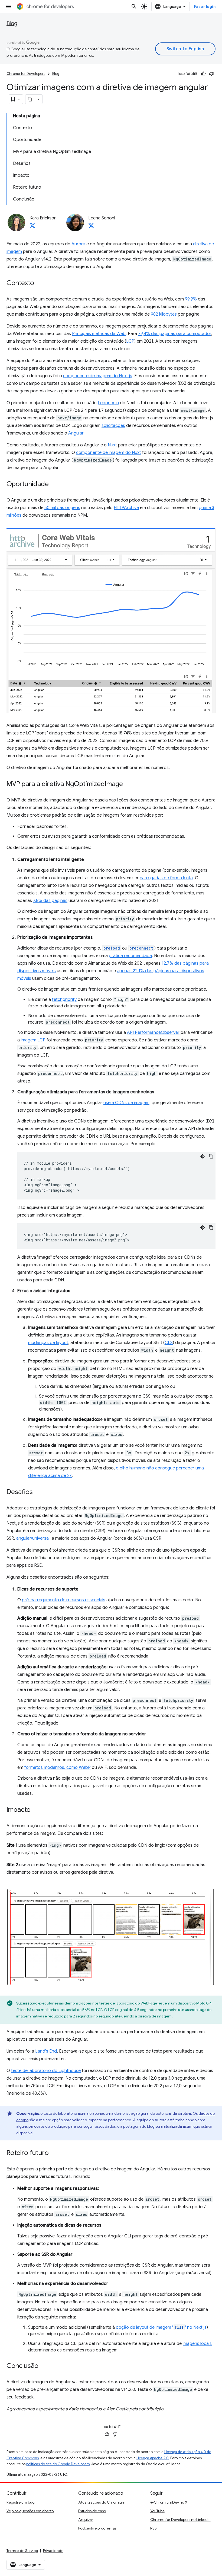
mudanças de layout (48, 1343)
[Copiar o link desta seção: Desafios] (38, 1492)
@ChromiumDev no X (169, 2502)
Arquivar (86, 2520)
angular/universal (33, 1538)
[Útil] (203, 74)
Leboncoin (108, 403)
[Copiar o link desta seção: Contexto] (40, 283)
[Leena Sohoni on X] (91, 227)
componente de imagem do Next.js (98, 376)
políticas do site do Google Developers (58, 2464)
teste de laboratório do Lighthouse (46, 2071)
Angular (76, 433)
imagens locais (197, 2344)
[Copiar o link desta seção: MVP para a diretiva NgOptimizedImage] (128, 784)
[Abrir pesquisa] (134, 6)
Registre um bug (21, 2502)
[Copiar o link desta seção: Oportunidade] (54, 485)
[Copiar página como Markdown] (30, 99)
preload (112, 948)
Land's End (46, 2051)
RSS (154, 2528)
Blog (12, 23)
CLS (169, 1343)
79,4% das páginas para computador (175, 334)
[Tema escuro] (203, 1156)
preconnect (141, 948)
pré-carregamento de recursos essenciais (64, 1600)
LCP (130, 341)
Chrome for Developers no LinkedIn (180, 2520)
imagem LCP (33, 1040)
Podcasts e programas (97, 2528)
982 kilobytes (164, 314)
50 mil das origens (62, 508)
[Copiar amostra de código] (211, 1156)
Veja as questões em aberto (30, 2511)
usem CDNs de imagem (126, 1103)
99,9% (191, 299)
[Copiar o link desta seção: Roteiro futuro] (54, 2153)
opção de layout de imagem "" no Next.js (161, 2327)
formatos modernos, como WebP (58, 1768)
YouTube (157, 2511)
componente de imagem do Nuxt (109, 453)
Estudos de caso (92, 2511)
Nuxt (112, 445)
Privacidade (53, 2551)
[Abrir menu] (9, 6)
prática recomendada (130, 956)
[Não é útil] (211, 74)
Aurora (78, 244)
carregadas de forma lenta (166, 878)
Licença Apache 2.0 (153, 2458)
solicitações (113, 426)
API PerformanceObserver (153, 1033)
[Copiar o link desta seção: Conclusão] (44, 2366)
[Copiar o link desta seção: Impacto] (36, 1810)
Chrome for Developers (26, 74)
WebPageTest (152, 2003)
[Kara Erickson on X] (32, 227)
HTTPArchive (126, 508)
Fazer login (205, 6)
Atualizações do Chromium (102, 2502)
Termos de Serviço (22, 2551)
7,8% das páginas (50, 901)
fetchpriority (64, 1000)
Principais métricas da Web (99, 334)
